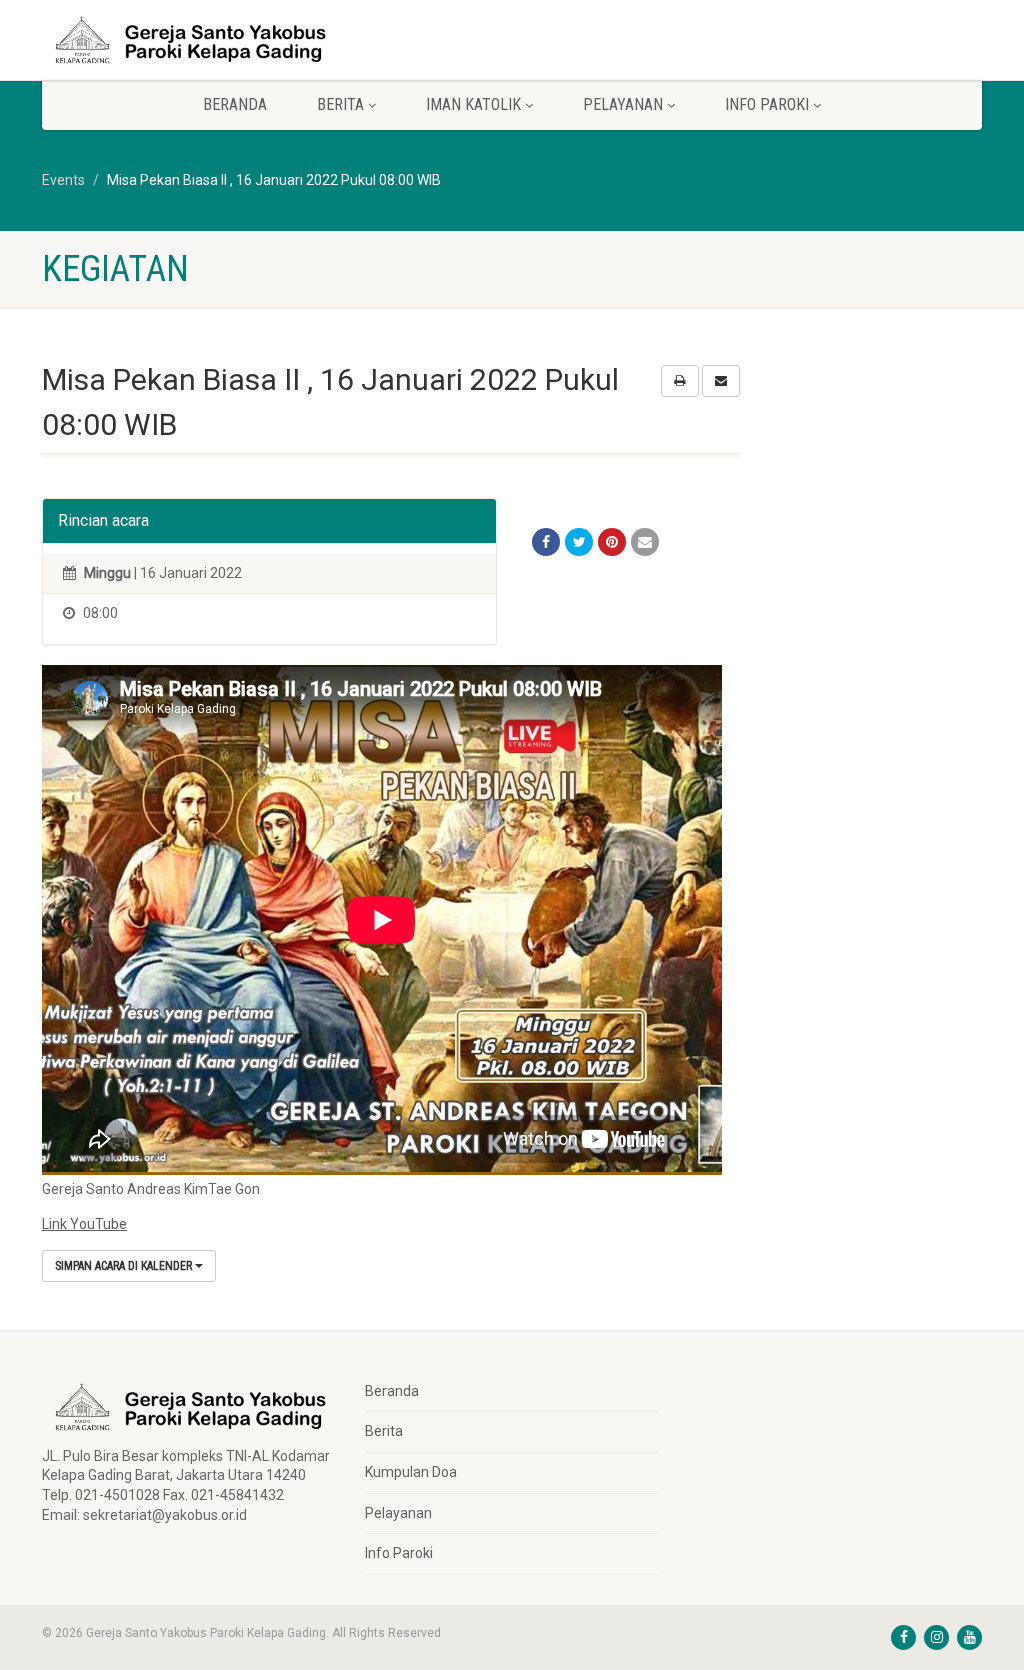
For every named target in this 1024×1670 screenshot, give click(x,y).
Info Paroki (399, 1553)
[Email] (645, 542)
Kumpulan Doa (411, 1472)
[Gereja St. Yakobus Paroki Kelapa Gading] (188, 40)
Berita (384, 1431)
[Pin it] (612, 542)
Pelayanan (398, 1513)
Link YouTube (84, 1224)
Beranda (235, 104)
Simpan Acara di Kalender (125, 1266)
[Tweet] (579, 542)
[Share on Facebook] (546, 542)
